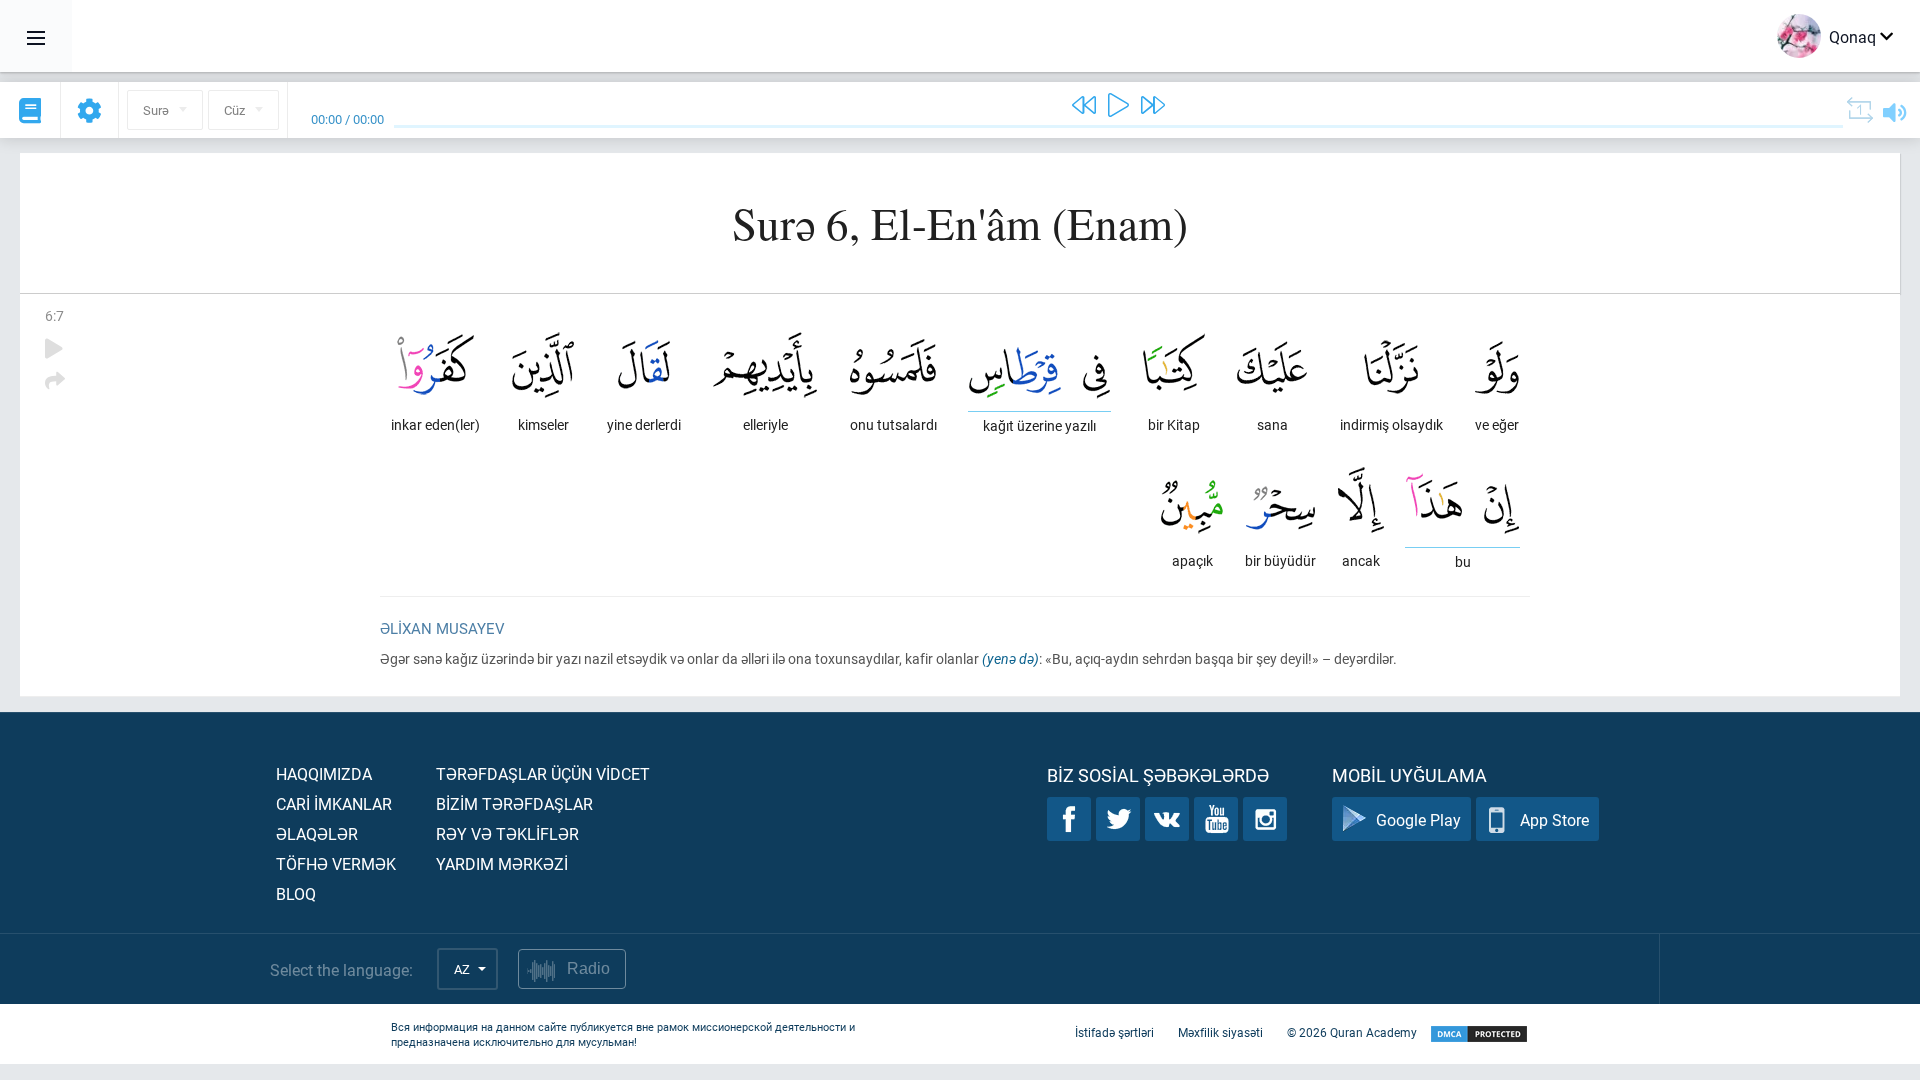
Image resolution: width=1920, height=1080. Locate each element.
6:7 (54, 315)
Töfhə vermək (336, 863)
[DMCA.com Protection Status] (1479, 1034)
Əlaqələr (317, 833)
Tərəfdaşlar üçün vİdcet (543, 773)
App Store (1554, 819)
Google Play (1418, 819)
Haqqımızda (324, 773)
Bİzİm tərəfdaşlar (514, 803)
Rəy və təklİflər (507, 833)
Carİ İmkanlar (334, 803)
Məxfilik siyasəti (1220, 1032)
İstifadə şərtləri (1114, 1032)
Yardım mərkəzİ (502, 863)
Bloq (296, 893)
